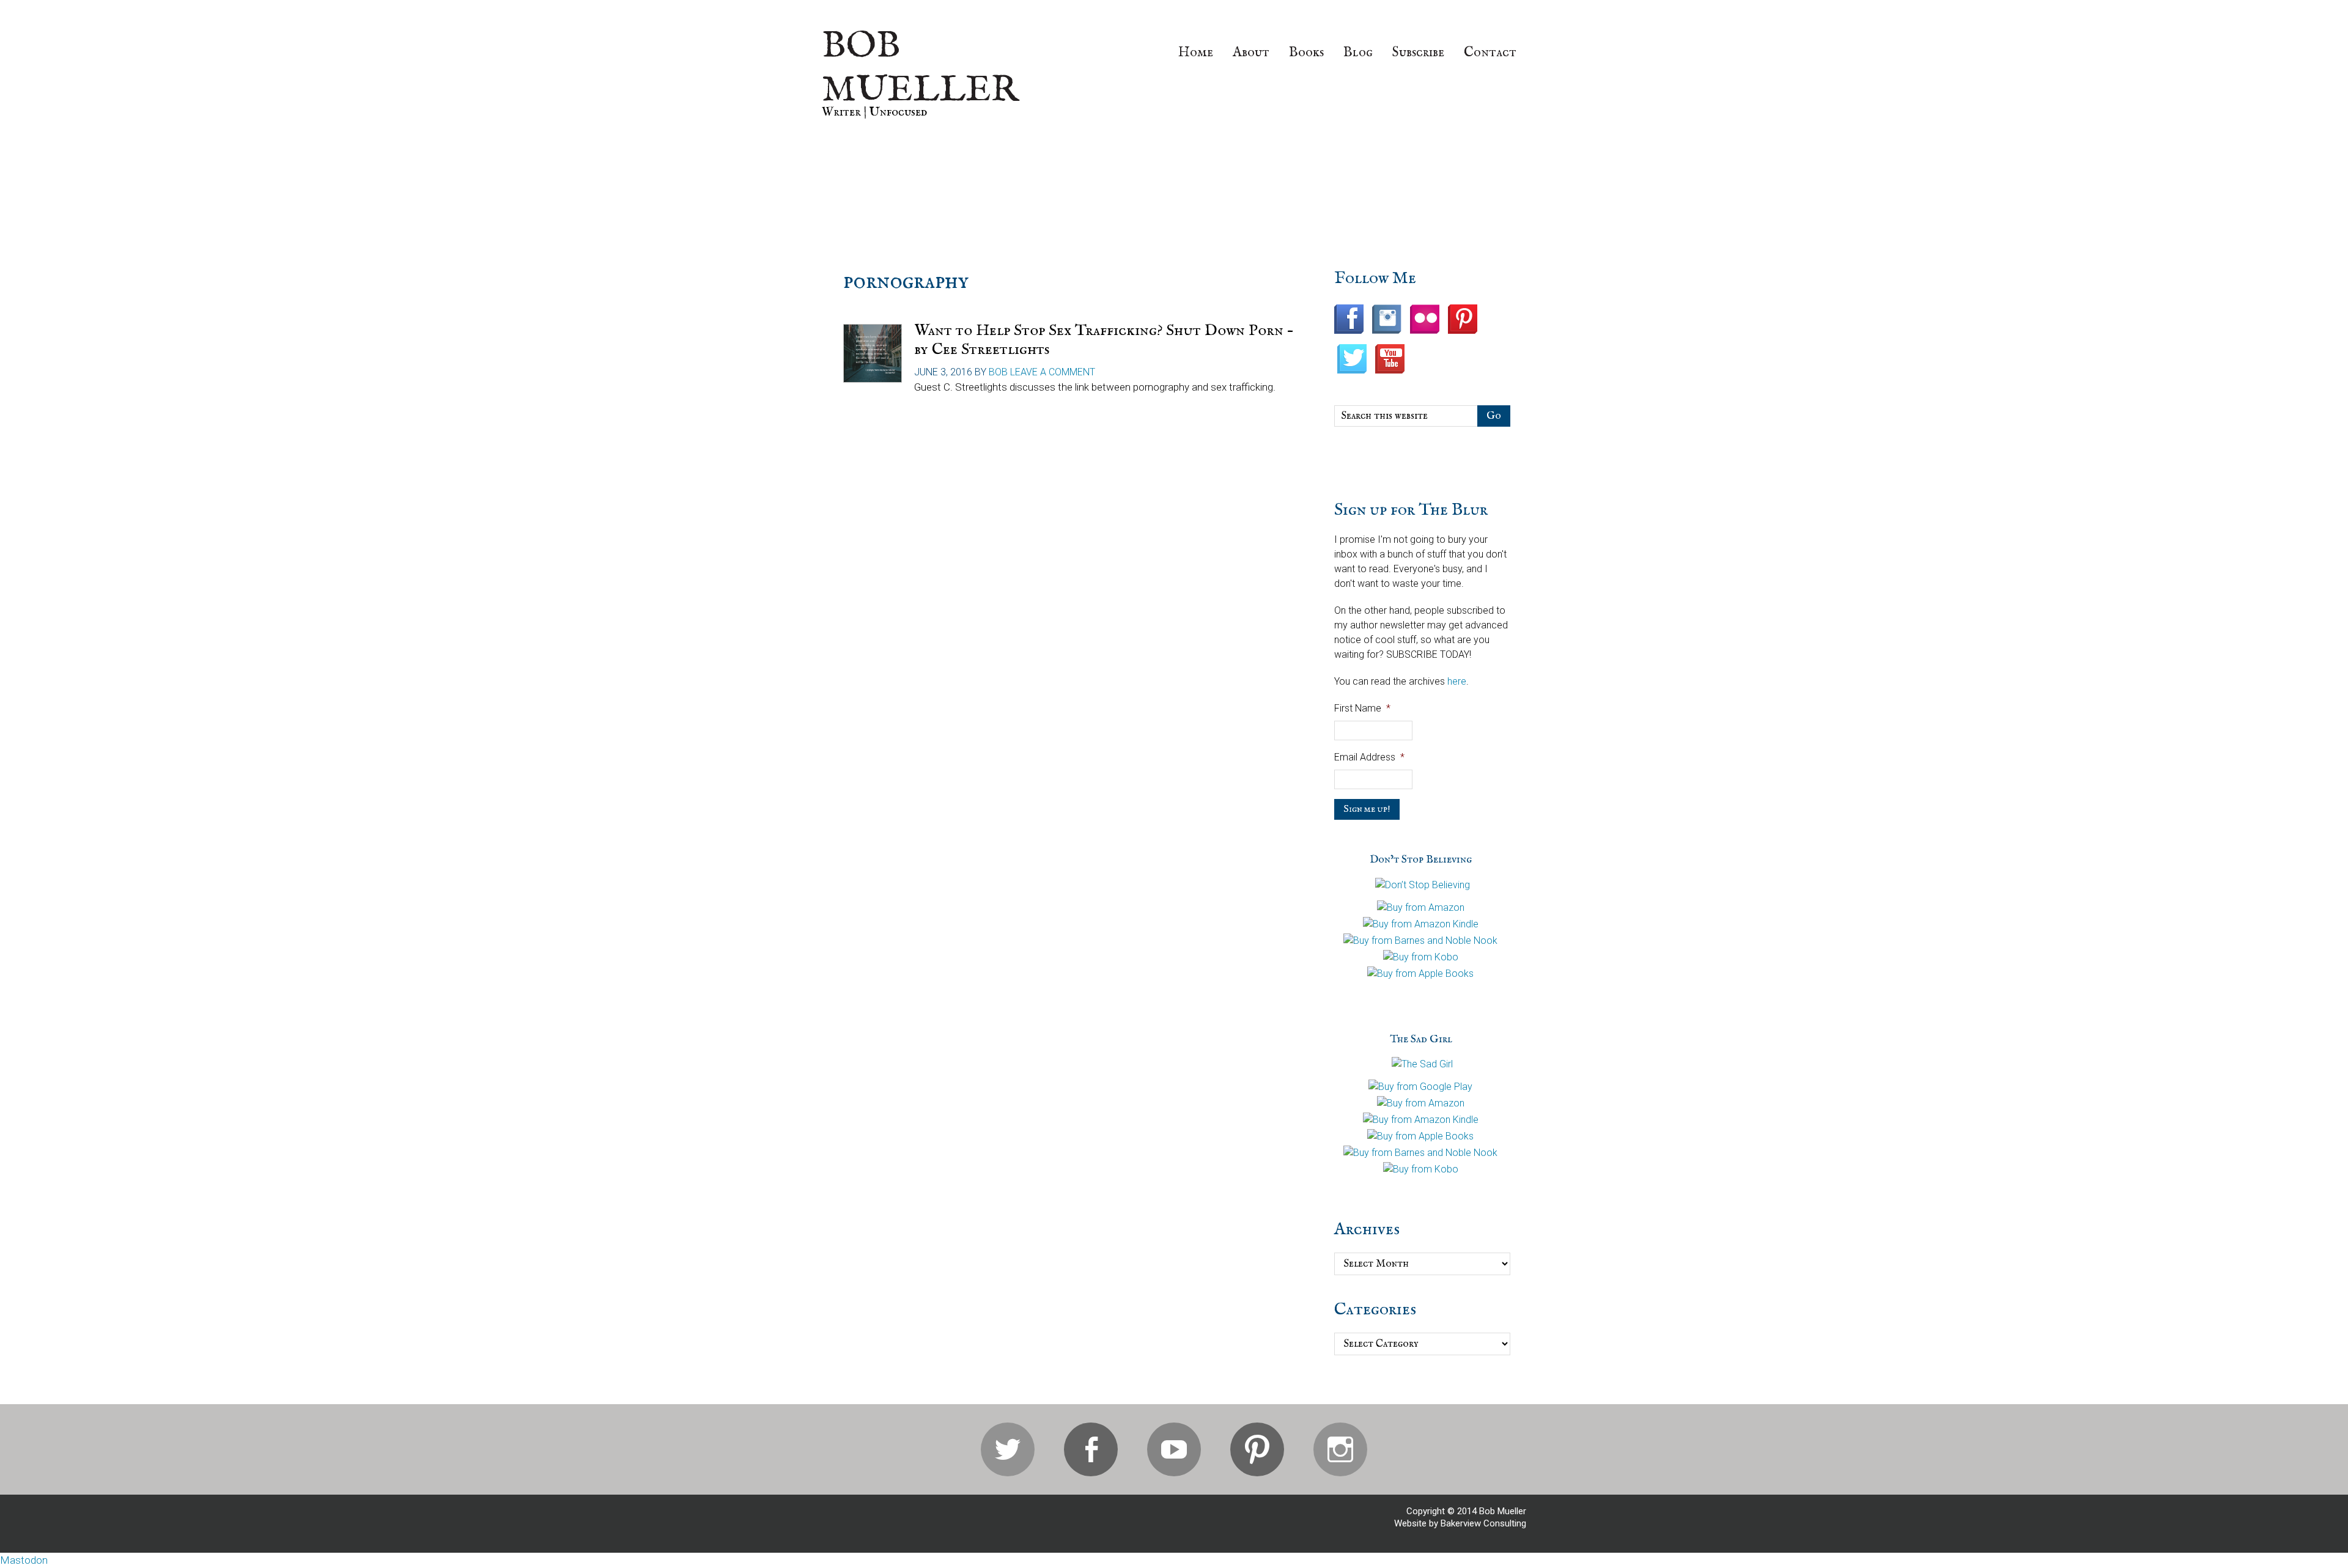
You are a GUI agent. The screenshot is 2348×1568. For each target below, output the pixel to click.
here (1457, 681)
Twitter (1008, 1449)
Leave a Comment (1053, 372)
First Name (1362, 708)
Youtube (1174, 1449)
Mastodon (24, 1560)
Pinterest (1257, 1449)
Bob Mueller (920, 68)
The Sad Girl (1421, 1040)
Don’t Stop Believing (1421, 860)
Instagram (1340, 1449)
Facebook (1091, 1449)
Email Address (1369, 757)
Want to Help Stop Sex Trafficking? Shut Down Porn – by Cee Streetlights (1104, 340)
